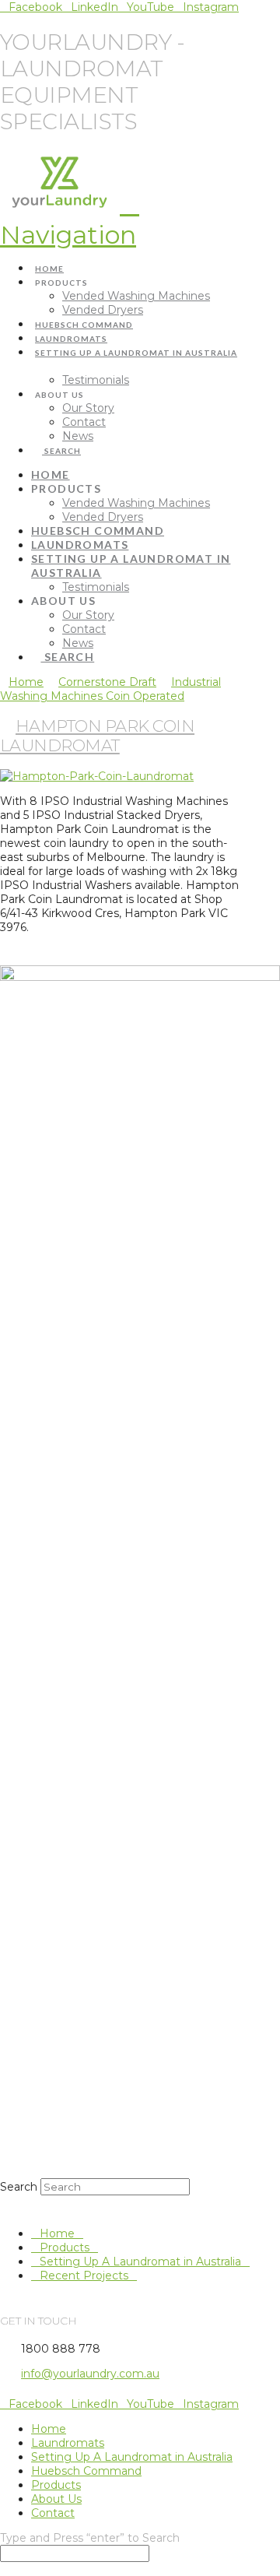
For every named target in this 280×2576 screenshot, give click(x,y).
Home (57, 2233)
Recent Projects (84, 2276)
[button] (70, 219)
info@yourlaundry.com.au (90, 2374)
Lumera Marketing (151, 2394)
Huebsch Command (86, 2471)
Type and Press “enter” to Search (90, 2538)
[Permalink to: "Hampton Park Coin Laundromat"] (97, 776)
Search (19, 2187)
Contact (53, 2513)
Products (65, 2247)
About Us (56, 2499)
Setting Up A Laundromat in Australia (140, 2261)
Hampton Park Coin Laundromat (97, 736)
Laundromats (68, 2443)
